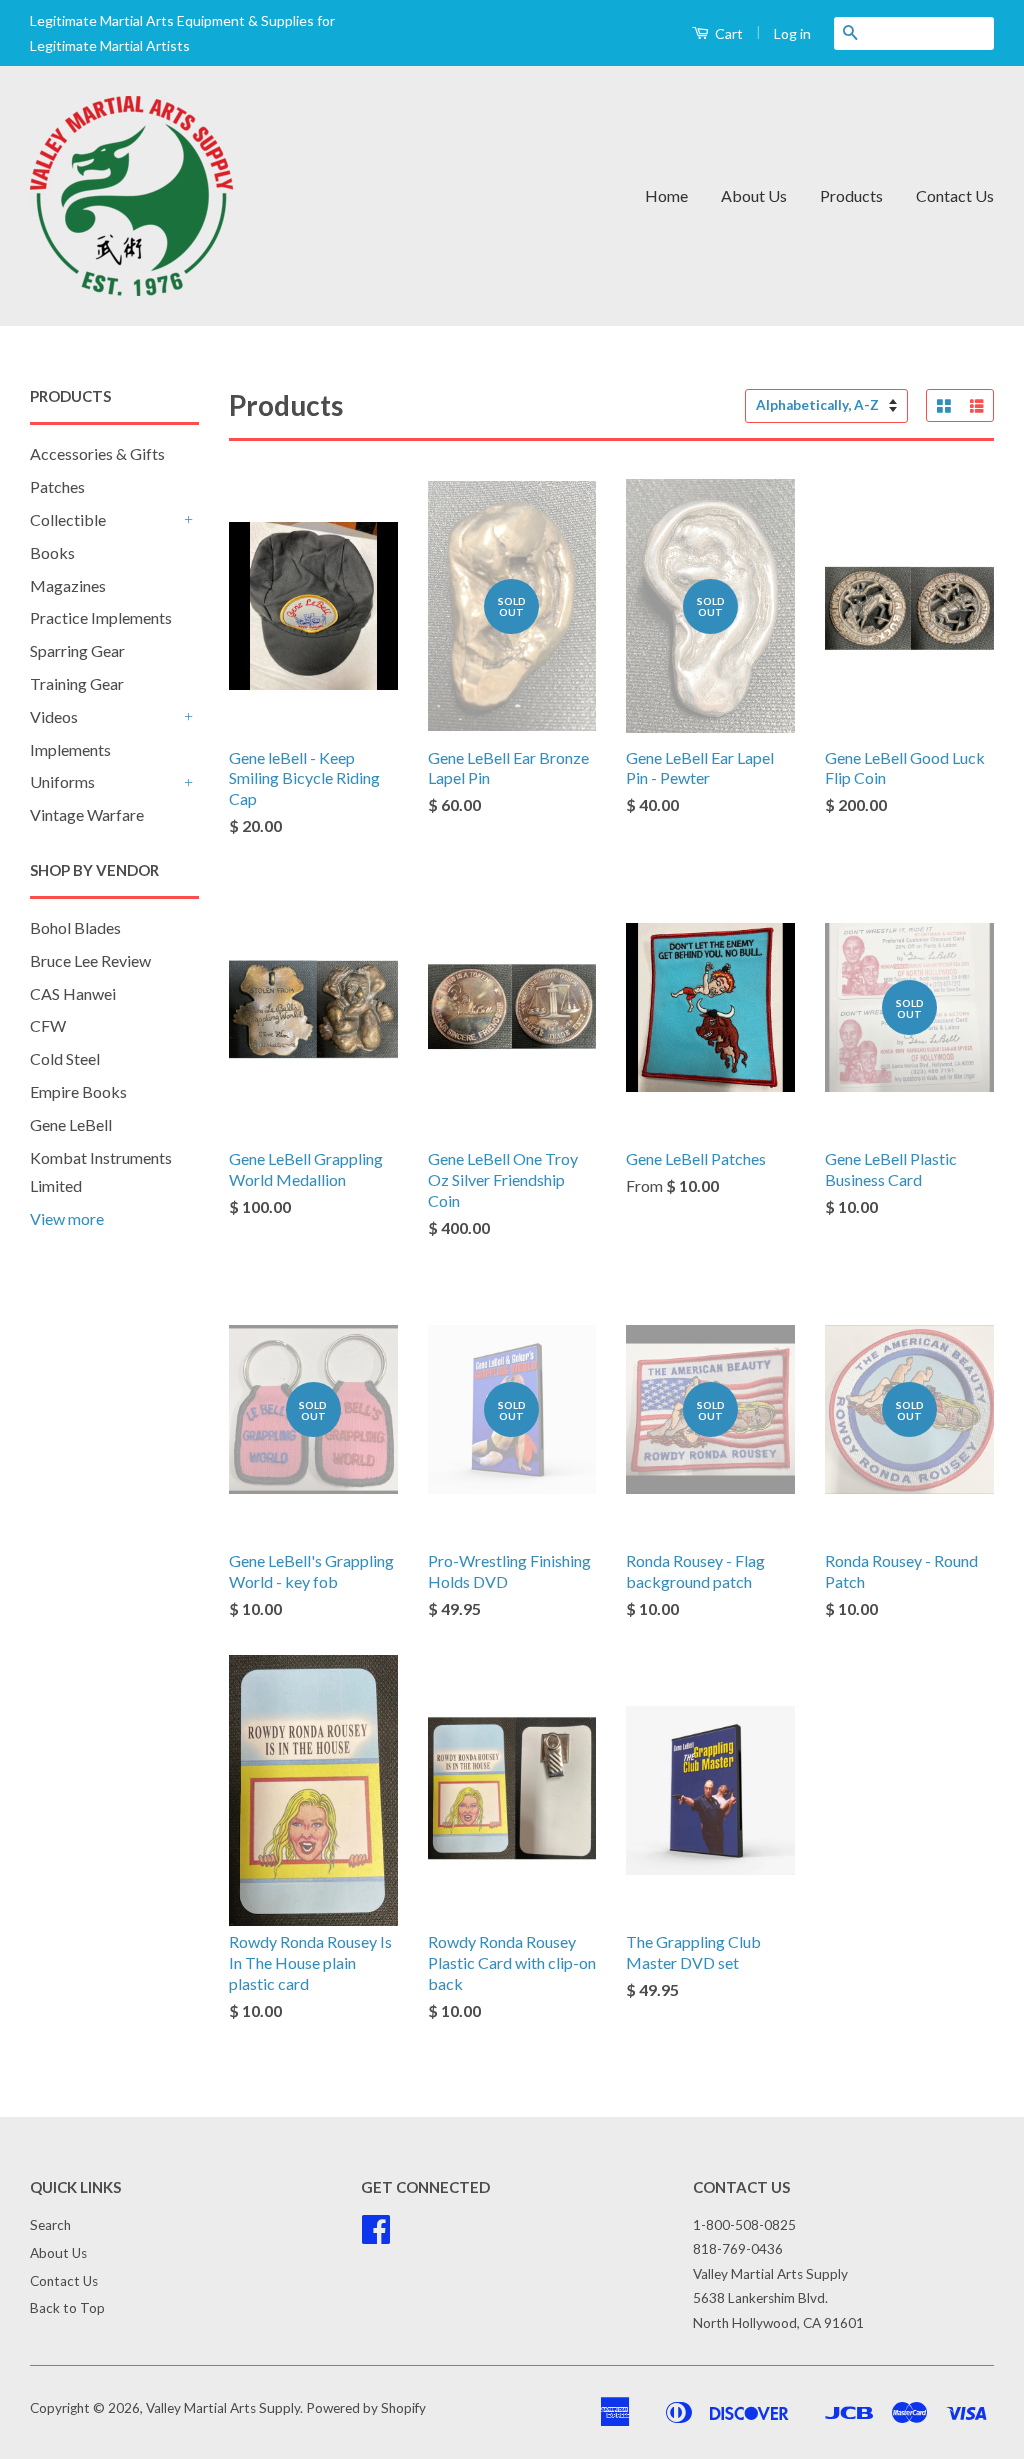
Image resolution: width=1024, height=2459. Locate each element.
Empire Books (78, 1091)
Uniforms (62, 781)
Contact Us (955, 195)
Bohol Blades (75, 927)
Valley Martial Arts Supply (223, 2408)
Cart (727, 33)
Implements (70, 749)
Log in (792, 33)
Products (851, 195)
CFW (48, 1025)
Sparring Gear (77, 650)
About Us (754, 195)
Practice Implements (101, 617)
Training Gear (77, 683)
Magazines (68, 585)
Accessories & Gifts (97, 453)
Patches (57, 486)
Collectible (68, 519)
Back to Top (67, 2308)
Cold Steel (65, 1058)
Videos (54, 716)
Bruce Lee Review (90, 960)
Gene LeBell (71, 1124)
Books (52, 552)
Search (50, 2225)
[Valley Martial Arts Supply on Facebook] (376, 2236)
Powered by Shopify (366, 2408)
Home (666, 195)
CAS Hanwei (73, 993)
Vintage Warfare (87, 814)
